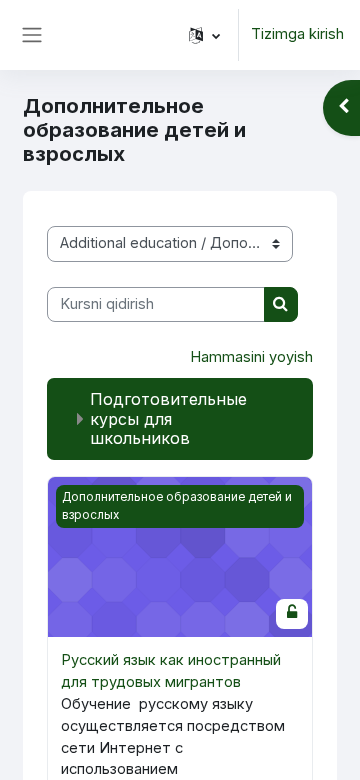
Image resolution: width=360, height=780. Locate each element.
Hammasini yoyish (251, 357)
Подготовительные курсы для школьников (168, 418)
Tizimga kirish (297, 34)
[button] (204, 35)
